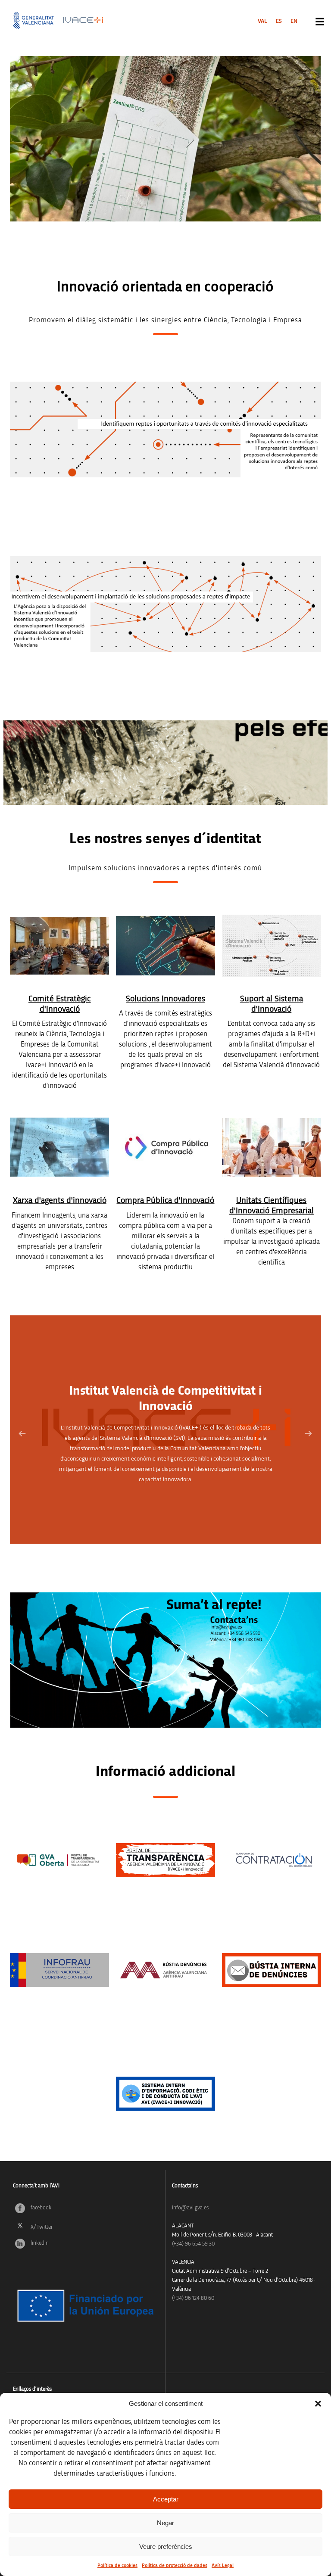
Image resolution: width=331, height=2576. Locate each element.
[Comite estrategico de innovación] (59, 946)
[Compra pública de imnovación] (165, 1147)
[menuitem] (262, 21)
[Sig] (309, 1434)
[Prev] (22, 1434)
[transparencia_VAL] (165, 1860)
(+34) (193, 2244)
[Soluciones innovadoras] (165, 946)
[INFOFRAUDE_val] (59, 1970)
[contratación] (272, 1860)
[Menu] (320, 22)
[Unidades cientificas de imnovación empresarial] (272, 1147)
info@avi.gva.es (190, 2208)
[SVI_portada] (272, 946)
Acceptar (166, 2499)
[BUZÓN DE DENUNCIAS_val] (165, 1970)
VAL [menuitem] (262, 21)
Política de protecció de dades (175, 2565)
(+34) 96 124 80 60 (193, 2298)
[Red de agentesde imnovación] (59, 1147)
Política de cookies (117, 2565)
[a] (59, 1860)
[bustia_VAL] (272, 1970)
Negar (165, 2523)
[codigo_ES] (165, 2094)
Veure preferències (166, 2546)
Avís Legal (223, 2565)
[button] (318, 2404)
